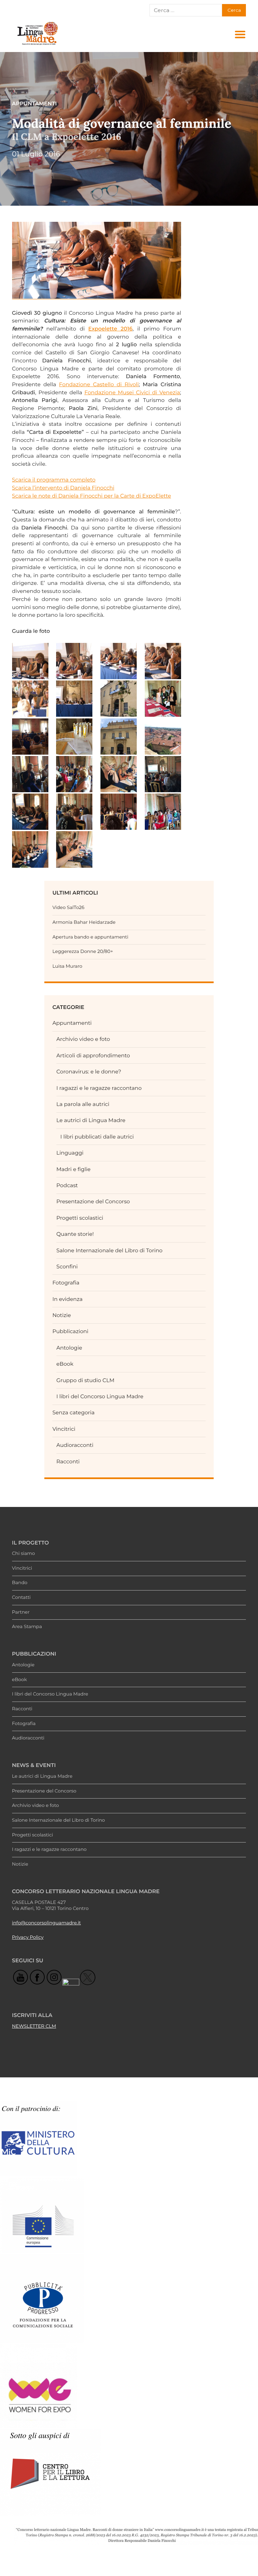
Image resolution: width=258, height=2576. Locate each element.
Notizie (62, 1315)
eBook (65, 1364)
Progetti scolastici (80, 1218)
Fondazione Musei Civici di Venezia (132, 392)
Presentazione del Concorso (93, 1201)
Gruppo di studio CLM (85, 1380)
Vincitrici (64, 1429)
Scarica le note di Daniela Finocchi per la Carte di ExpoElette (92, 496)
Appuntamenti (72, 1023)
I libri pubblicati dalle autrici (97, 1137)
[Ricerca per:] (186, 10)
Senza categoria (74, 1412)
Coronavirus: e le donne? (89, 1072)
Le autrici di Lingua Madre (91, 1120)
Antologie (69, 1348)
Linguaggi (70, 1153)
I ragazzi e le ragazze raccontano (99, 1088)
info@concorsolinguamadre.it (47, 1923)
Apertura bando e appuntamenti (90, 937)
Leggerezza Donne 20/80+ (83, 952)
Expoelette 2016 (111, 329)
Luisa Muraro (67, 966)
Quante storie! (75, 1234)
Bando (20, 1583)
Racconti (68, 1461)
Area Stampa (27, 1627)
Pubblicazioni (70, 1331)
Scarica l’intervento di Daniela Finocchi (63, 488)
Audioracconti (75, 1445)
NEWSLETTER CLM (34, 2026)
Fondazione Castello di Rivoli (99, 384)
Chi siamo (24, 1554)
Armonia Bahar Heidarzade (84, 922)
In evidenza (68, 1299)
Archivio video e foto (83, 1039)
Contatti (21, 1598)
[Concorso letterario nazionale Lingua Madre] (37, 45)
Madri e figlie (74, 1169)
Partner (21, 1612)
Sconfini (67, 1267)
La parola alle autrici (83, 1104)
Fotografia (66, 1283)
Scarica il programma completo (54, 480)
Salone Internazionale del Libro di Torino (110, 1250)
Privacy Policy (28, 1937)
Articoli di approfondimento (93, 1055)
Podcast (67, 1185)
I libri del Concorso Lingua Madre (100, 1396)
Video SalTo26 (68, 908)
